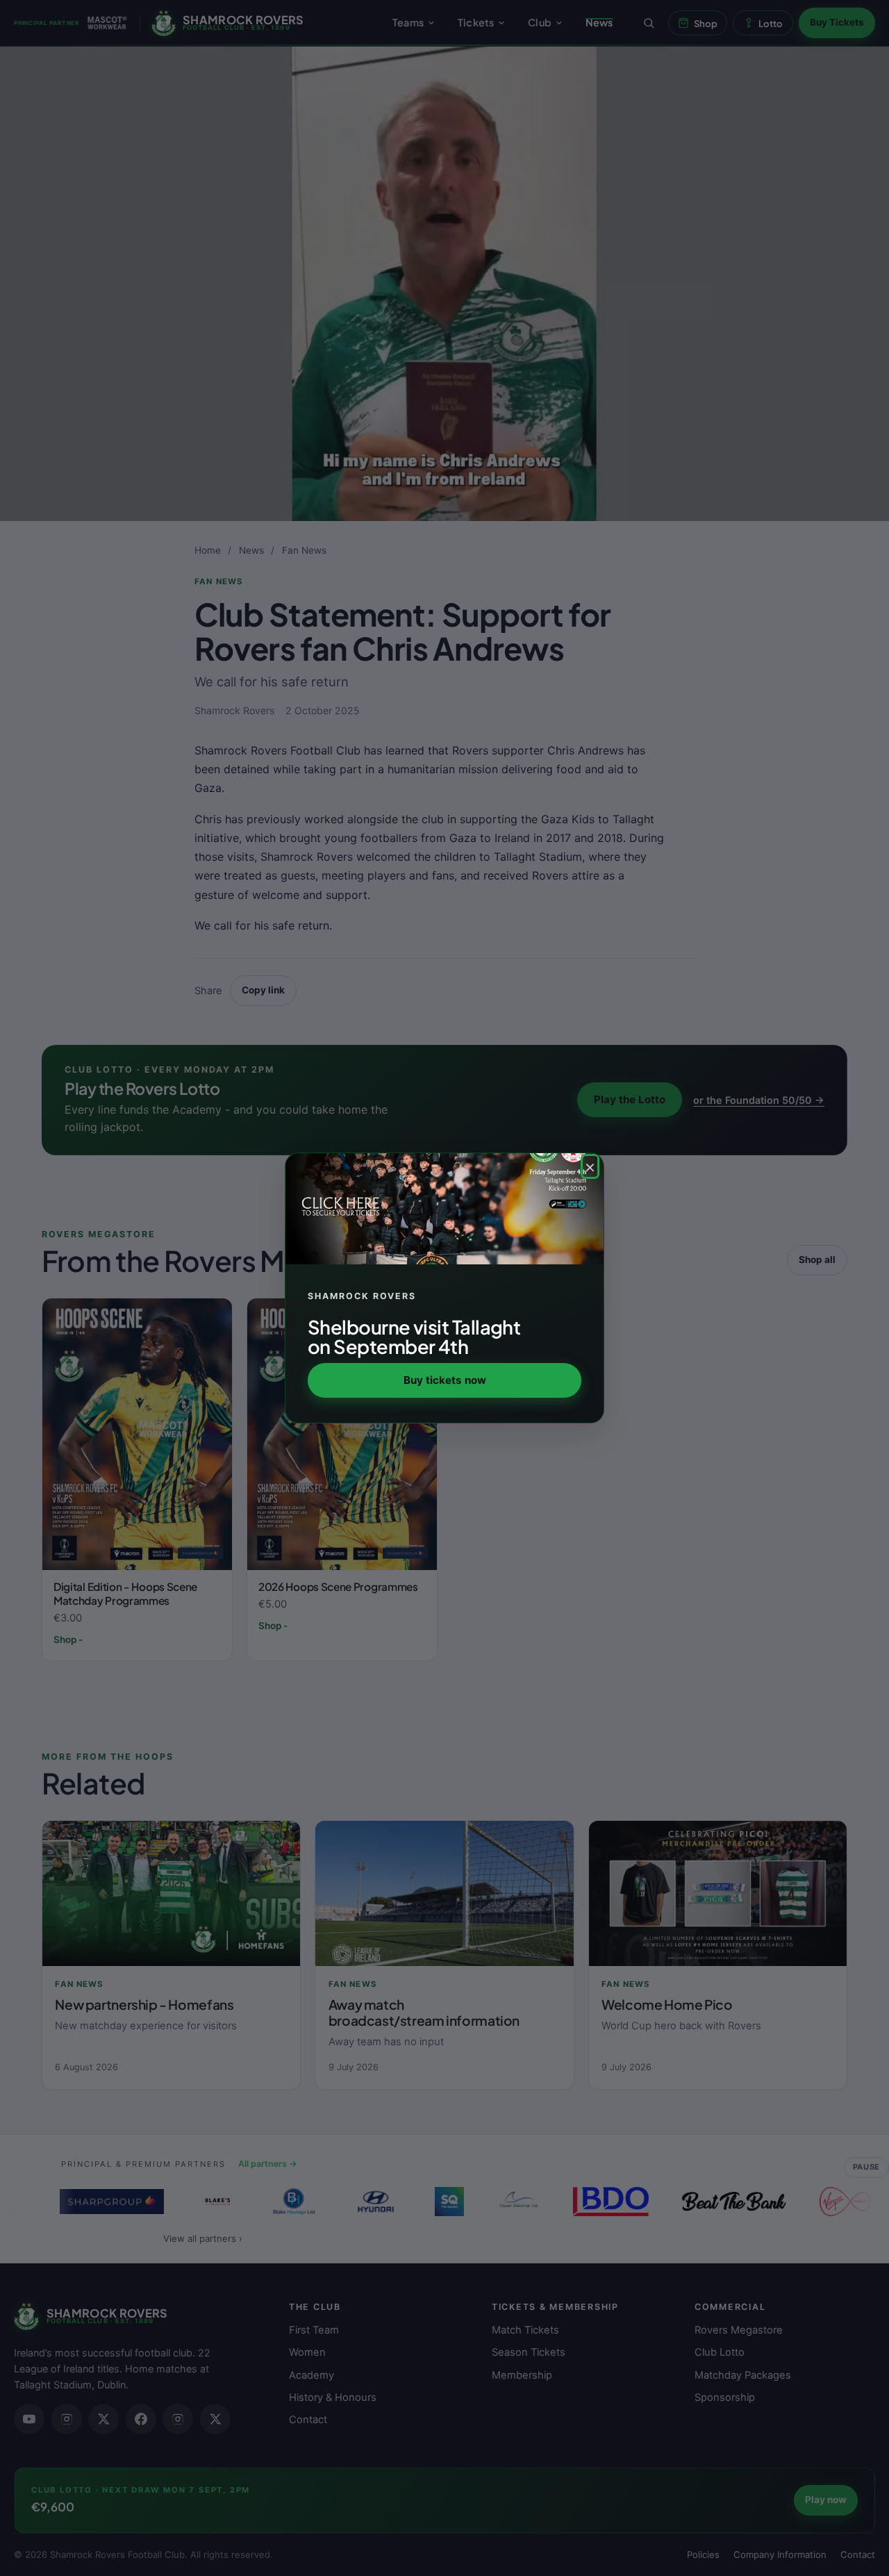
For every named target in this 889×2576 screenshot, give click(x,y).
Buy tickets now (445, 1380)
